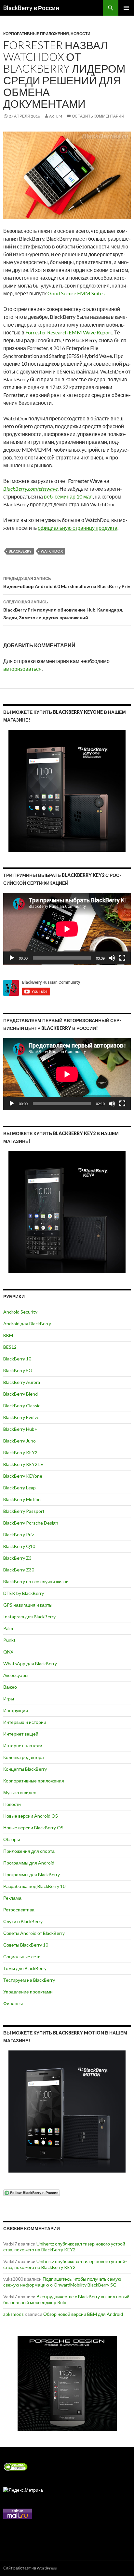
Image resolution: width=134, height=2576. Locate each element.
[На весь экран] (122, 958)
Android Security (20, 1312)
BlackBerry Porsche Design (31, 1523)
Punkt (9, 1640)
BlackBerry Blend (20, 1394)
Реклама (12, 1898)
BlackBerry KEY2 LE (23, 1464)
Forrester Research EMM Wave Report (69, 332)
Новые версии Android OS (31, 1816)
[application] (67, 929)
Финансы (13, 2003)
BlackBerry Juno (20, 1441)
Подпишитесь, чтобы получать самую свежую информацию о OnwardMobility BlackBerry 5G (62, 2282)
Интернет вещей (21, 1734)
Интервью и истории (25, 1722)
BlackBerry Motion (22, 1499)
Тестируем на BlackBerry (29, 1980)
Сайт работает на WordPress (30, 2568)
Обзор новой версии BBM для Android (83, 2314)
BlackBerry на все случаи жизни (36, 1581)
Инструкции (16, 1710)
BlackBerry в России (31, 8)
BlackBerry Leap (20, 1488)
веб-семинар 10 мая (68, 496)
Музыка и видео (20, 1792)
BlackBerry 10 (17, 1359)
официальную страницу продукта (78, 528)
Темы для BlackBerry (25, 1968)
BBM (8, 1335)
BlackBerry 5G (18, 1370)
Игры (9, 1699)
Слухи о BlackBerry (23, 1921)
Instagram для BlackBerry (29, 1617)
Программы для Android (29, 1863)
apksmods (13, 2314)
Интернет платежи (23, 1745)
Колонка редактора (24, 1757)
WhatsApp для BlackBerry (30, 1663)
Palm (8, 1628)
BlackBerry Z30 (19, 1570)
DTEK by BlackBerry (24, 1593)
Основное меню (126, 8)
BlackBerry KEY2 (20, 1452)
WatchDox (52, 551)
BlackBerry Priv (19, 1534)
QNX (8, 1652)
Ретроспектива (19, 1910)
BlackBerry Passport (24, 1511)
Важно (10, 1687)
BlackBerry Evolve (21, 1417)
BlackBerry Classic (22, 1406)
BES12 (10, 1347)
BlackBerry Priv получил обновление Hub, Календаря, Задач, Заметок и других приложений (63, 610)
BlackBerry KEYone (23, 1476)
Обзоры (12, 1839)
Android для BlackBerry (27, 1323)
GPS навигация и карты (28, 1605)
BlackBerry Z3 (17, 1558)
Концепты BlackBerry (25, 1769)
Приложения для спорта (29, 1851)
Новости (80, 34)
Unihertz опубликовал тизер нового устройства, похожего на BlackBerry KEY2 (65, 2247)
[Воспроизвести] (12, 958)
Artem (56, 116)
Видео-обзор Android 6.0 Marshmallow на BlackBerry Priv (67, 583)
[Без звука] (112, 958)
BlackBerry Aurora (22, 1382)
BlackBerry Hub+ (20, 1429)
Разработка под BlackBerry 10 (34, 1886)
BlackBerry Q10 (19, 1546)
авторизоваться (22, 669)
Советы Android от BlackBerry (34, 1933)
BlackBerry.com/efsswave (30, 489)
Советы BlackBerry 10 (26, 1945)
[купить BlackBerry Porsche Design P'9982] (67, 2383)
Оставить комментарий (98, 116)
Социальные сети (22, 1957)
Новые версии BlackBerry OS (33, 1828)
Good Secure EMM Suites (76, 293)
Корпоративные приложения (36, 34)
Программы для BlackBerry (32, 1874)
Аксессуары (16, 1675)
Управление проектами (28, 1992)
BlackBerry (20, 551)
